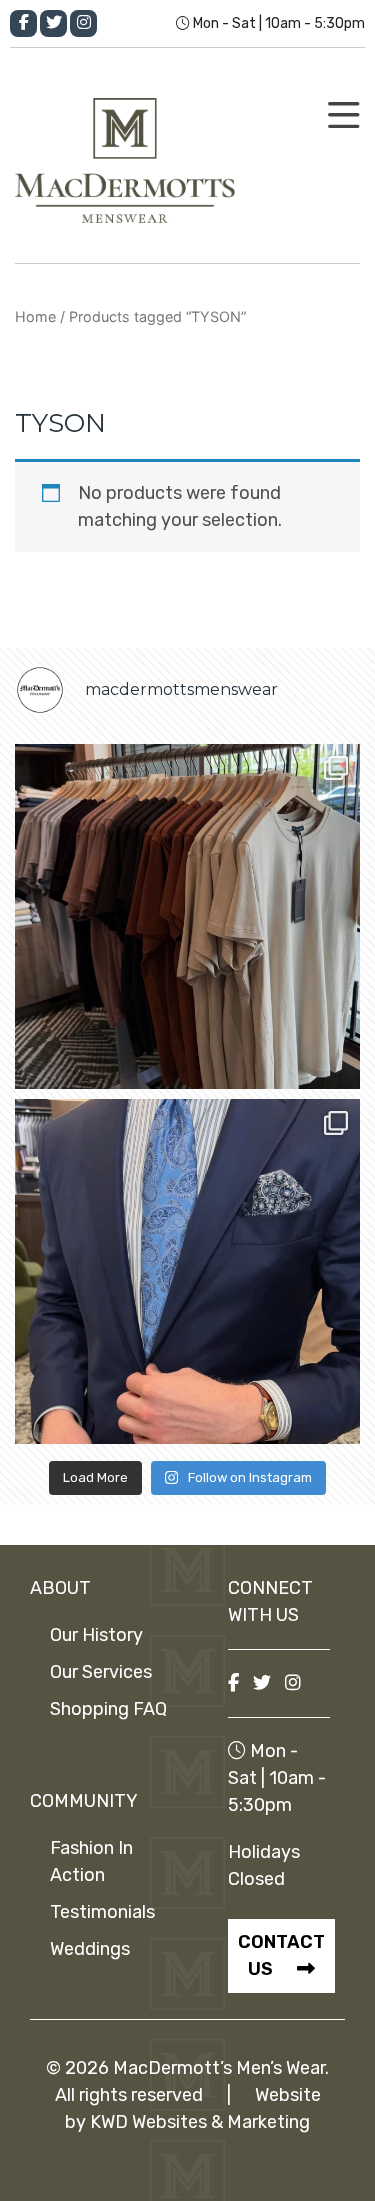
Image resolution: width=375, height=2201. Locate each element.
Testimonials (102, 1912)
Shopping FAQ (108, 1709)
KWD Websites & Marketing (200, 2122)
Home (35, 316)
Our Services (101, 1672)
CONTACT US (281, 1955)
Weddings (90, 1949)
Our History (96, 1635)
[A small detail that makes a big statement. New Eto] (187, 1271)
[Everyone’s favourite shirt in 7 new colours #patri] (187, 916)
